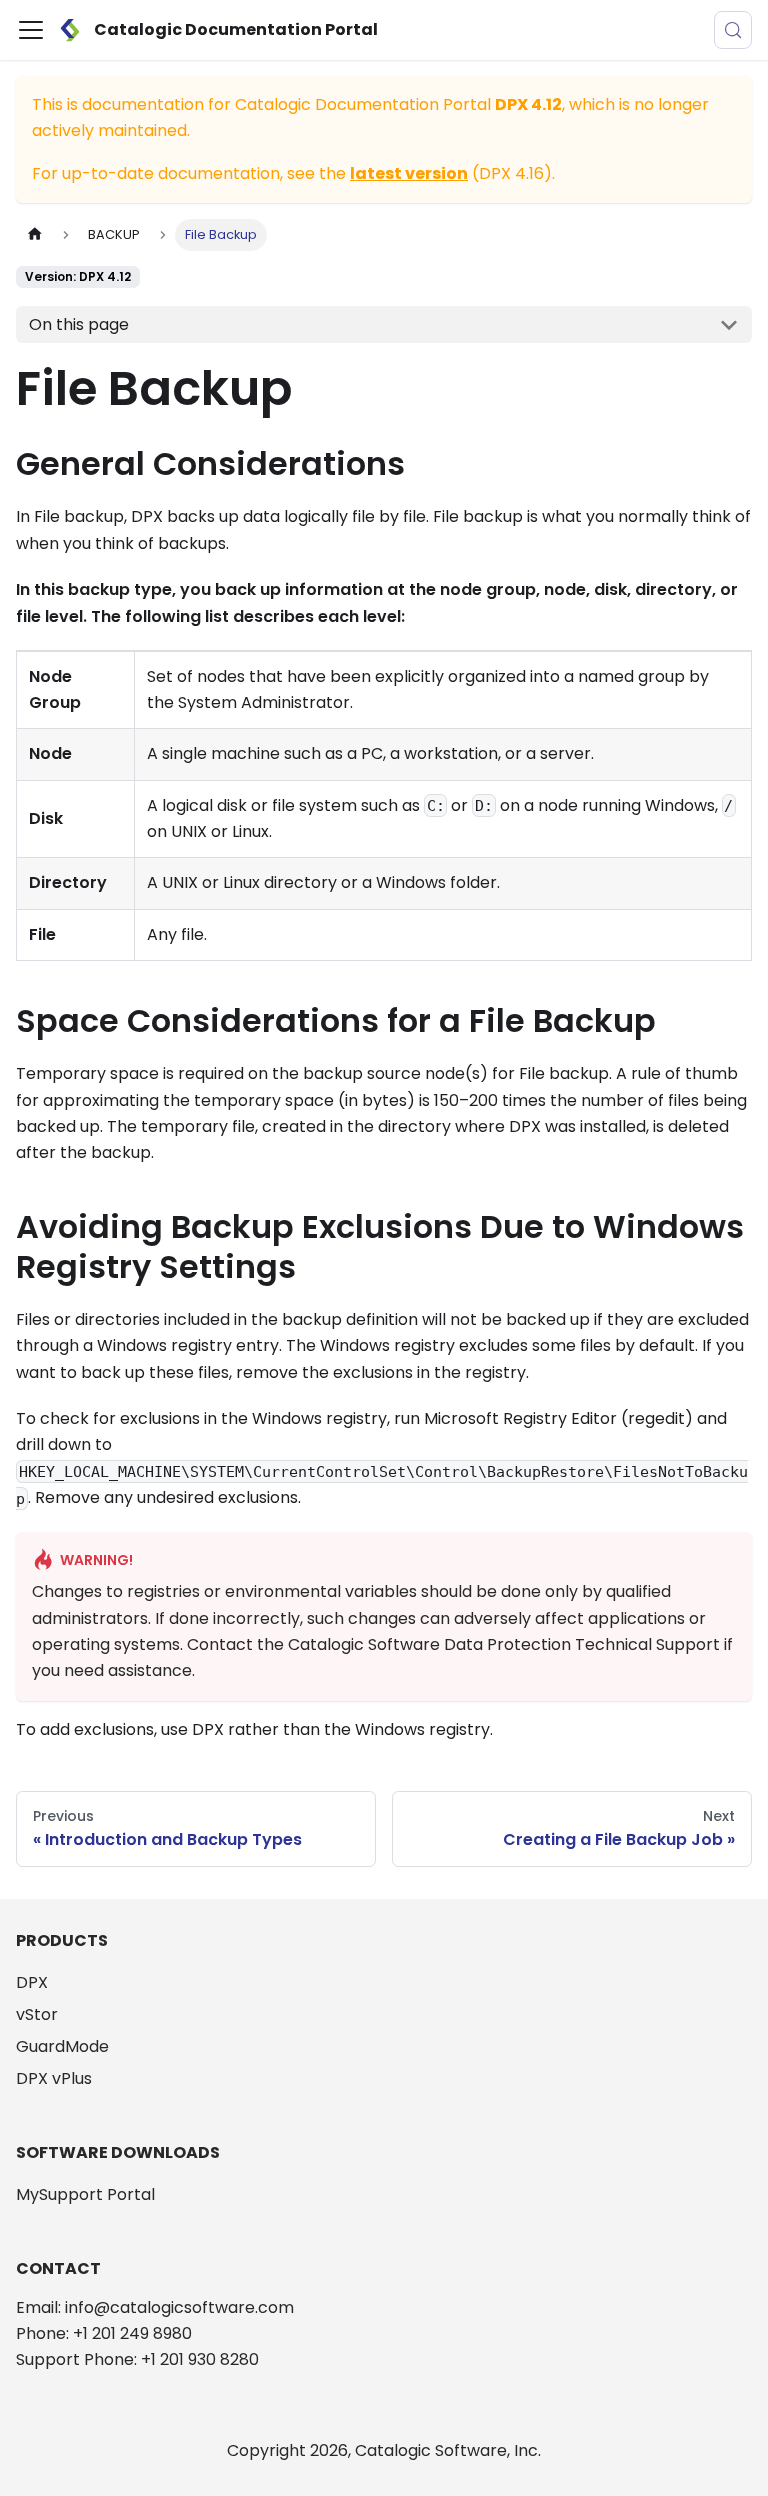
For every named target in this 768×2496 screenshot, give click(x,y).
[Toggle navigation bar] (31, 30)
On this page (79, 324)
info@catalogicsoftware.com (179, 2307)
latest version (409, 173)
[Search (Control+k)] (733, 30)
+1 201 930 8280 (200, 2359)
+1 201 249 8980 (132, 2333)
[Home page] (35, 234)
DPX (32, 1982)
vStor (37, 2014)
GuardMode (62, 2046)
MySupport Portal (85, 2194)
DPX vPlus (54, 2078)
